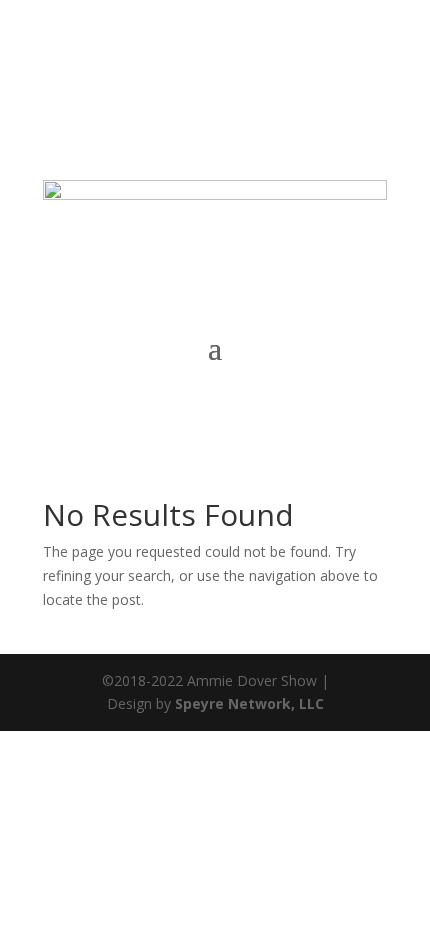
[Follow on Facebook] (171, 96)
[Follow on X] (211, 96)
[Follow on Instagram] (291, 96)
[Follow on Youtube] (371, 96)
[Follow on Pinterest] (251, 96)
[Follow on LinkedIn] (331, 96)
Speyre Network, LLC (249, 703)
